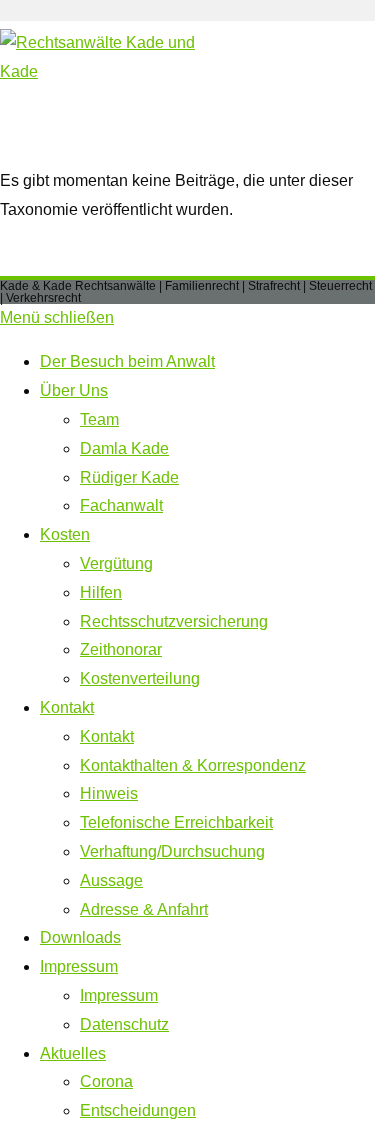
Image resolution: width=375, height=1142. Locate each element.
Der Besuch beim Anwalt (127, 361)
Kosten (65, 534)
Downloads (80, 937)
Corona (106, 1081)
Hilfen (101, 592)
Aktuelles (73, 1053)
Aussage (111, 880)
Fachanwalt (121, 505)
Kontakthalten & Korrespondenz (193, 765)
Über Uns (74, 390)
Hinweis (109, 793)
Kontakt (67, 707)
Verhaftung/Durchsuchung (172, 851)
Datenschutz (124, 1024)
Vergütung (116, 563)
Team (99, 419)
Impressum (79, 966)
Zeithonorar (121, 649)
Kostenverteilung (140, 678)
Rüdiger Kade (129, 477)
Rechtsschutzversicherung (174, 621)
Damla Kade (124, 448)
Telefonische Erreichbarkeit (176, 822)
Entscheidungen (138, 1110)
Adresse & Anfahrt (144, 909)
